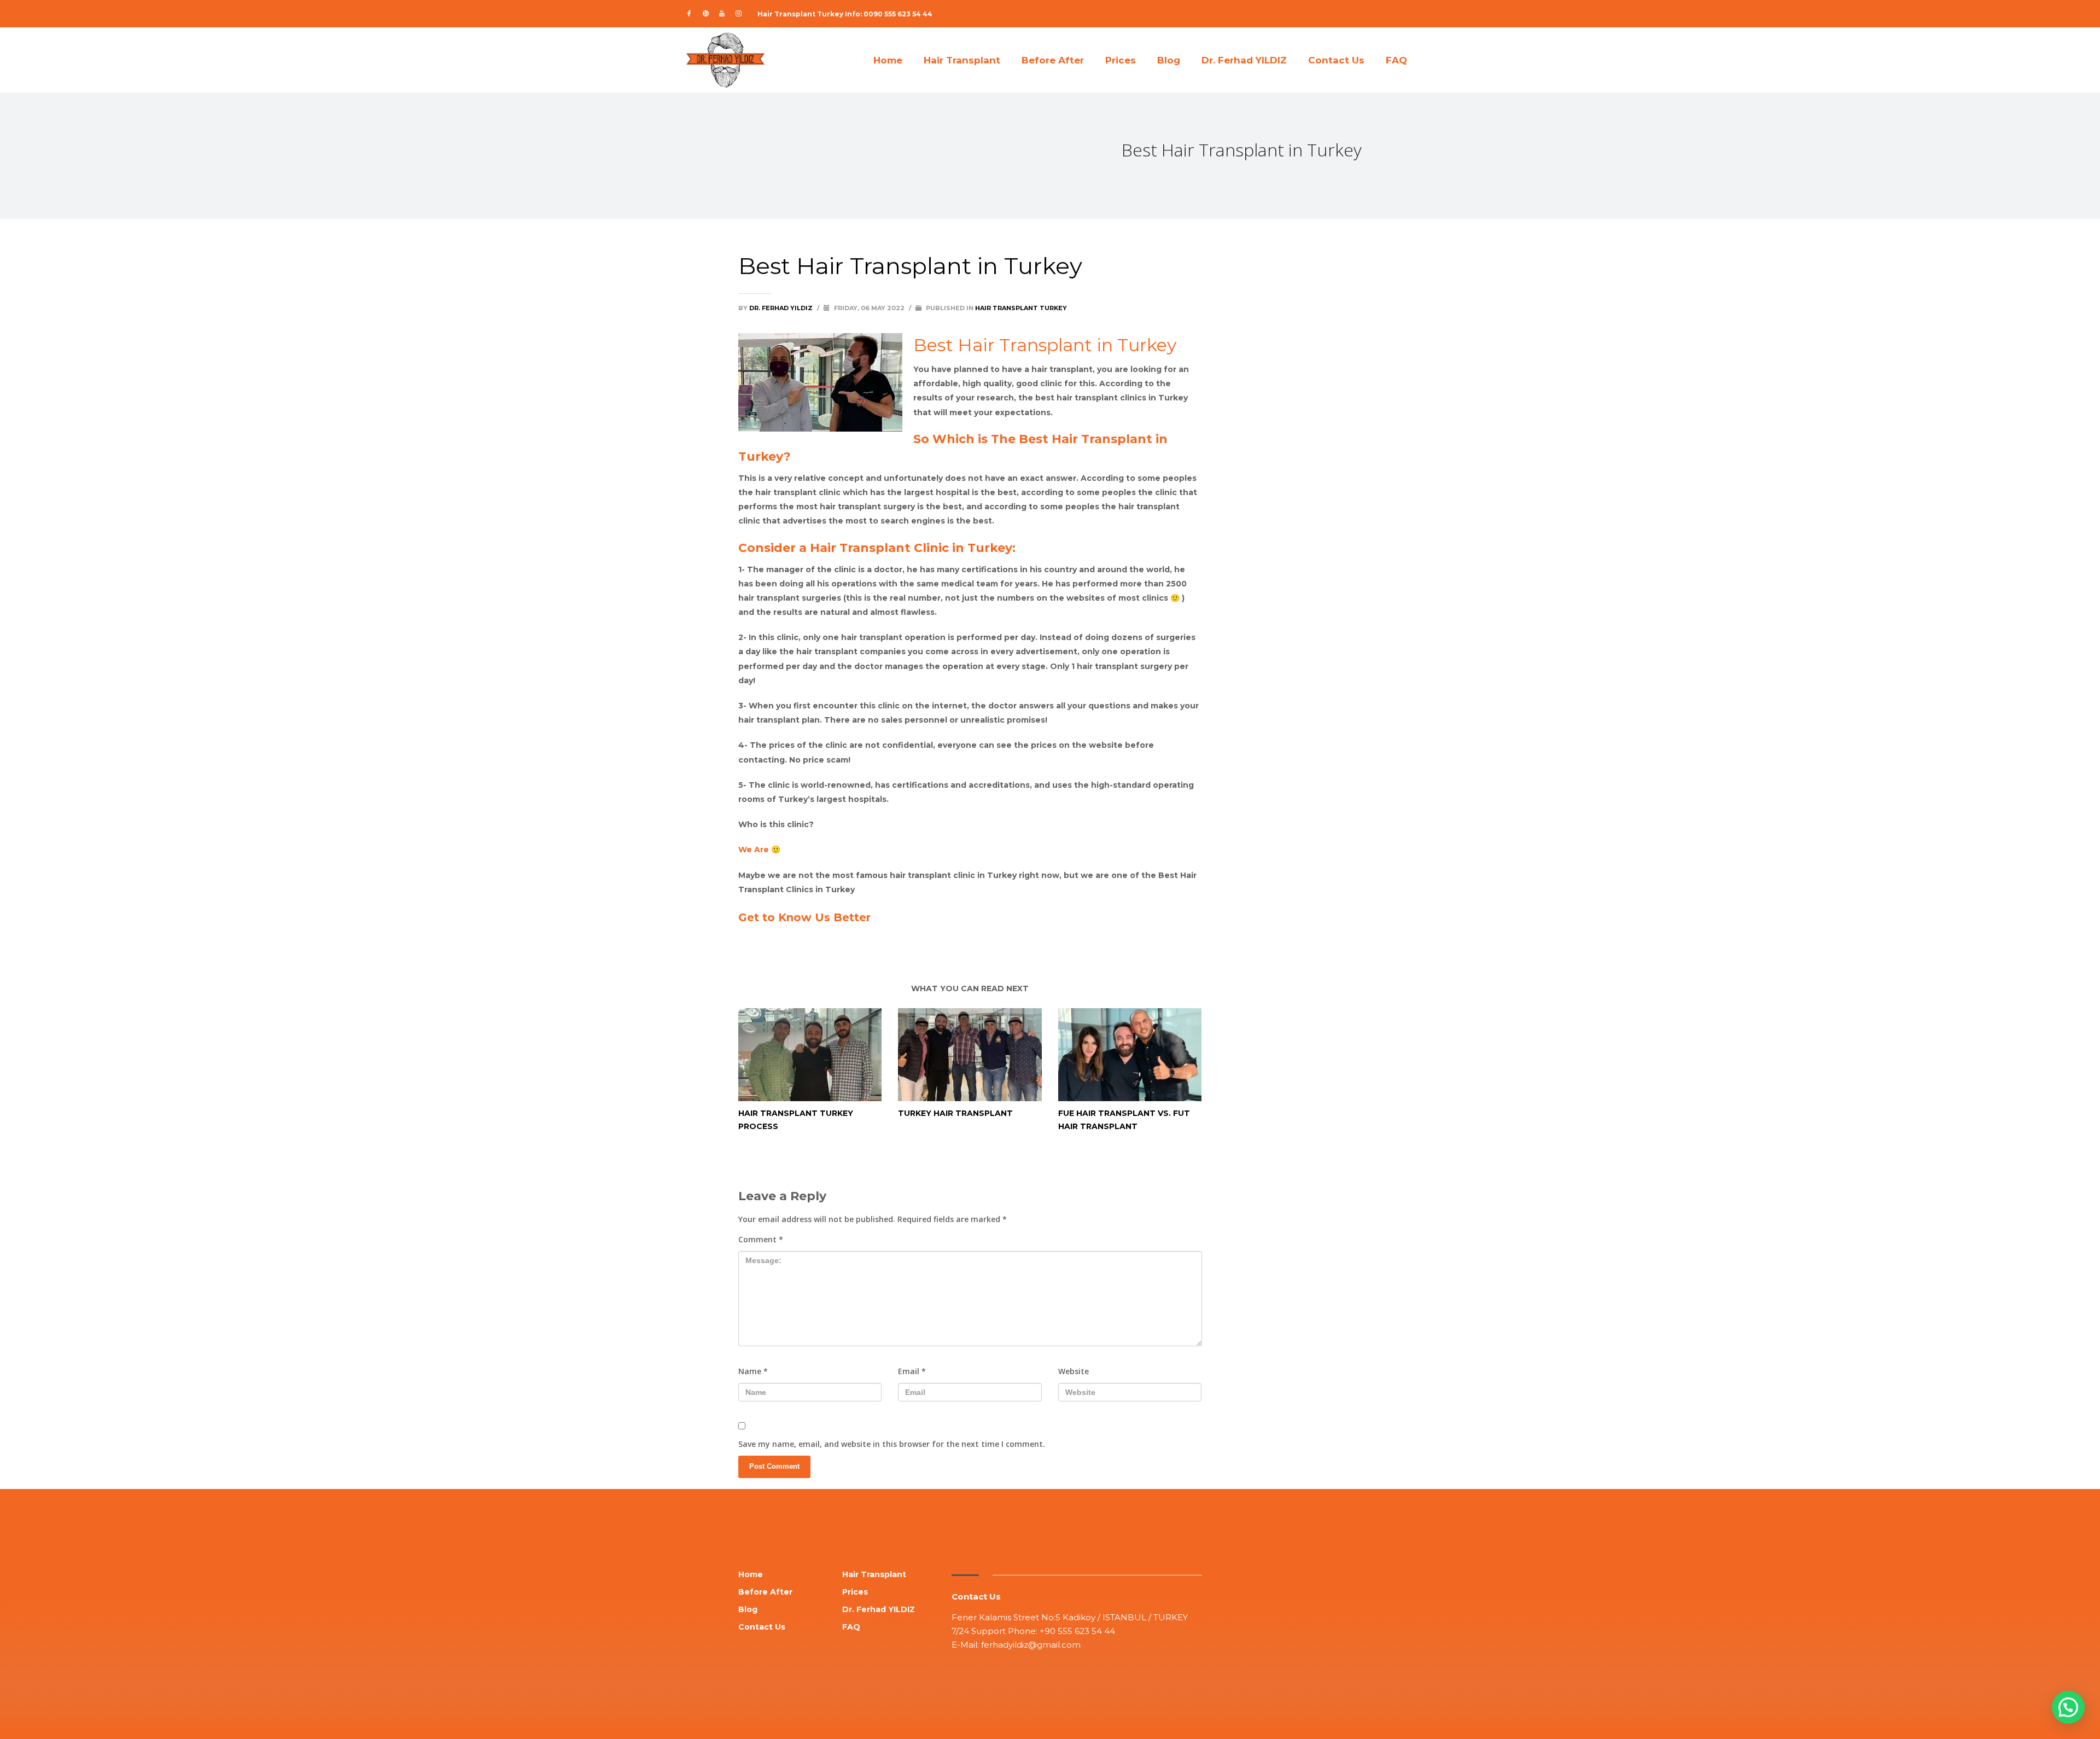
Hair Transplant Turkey (1021, 308)
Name (753, 1371)
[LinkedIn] (705, 14)
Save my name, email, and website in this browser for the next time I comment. (892, 1444)
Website (1074, 1371)
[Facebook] (689, 14)
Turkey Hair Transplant (955, 1113)
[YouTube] (722, 14)
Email (912, 1371)
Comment (761, 1239)
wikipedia (1182, 945)
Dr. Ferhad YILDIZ (782, 308)
